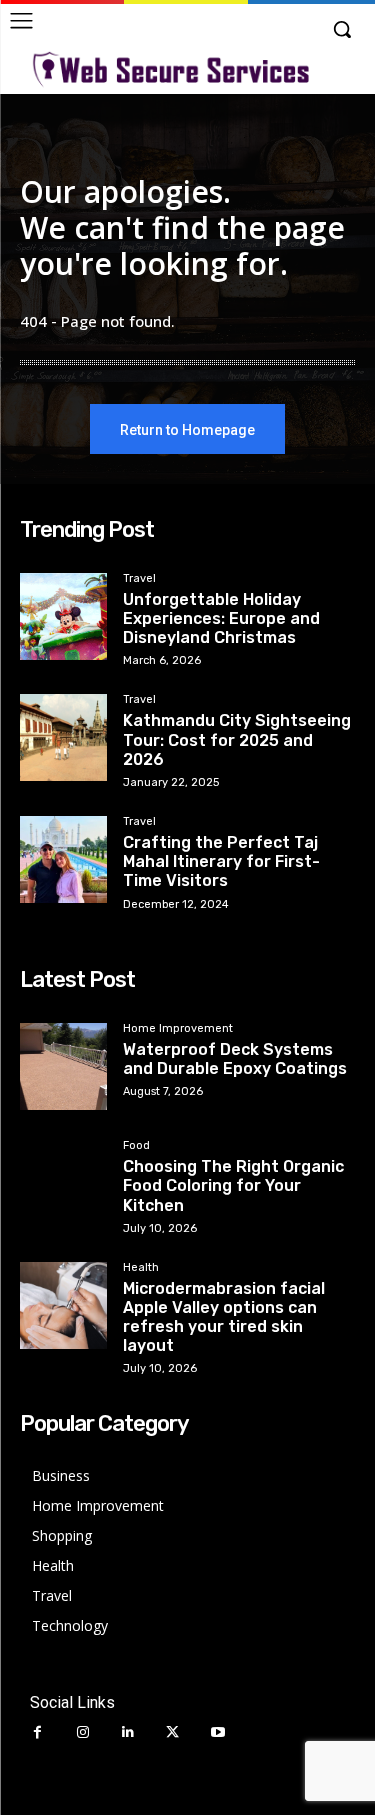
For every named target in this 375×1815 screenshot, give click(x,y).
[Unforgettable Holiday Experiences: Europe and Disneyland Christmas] (63, 616)
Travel (139, 579)
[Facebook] (37, 1732)
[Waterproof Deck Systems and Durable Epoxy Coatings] (63, 1066)
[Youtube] (217, 1732)
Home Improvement (178, 1029)
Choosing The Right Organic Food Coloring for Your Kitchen (233, 1185)
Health (141, 1268)
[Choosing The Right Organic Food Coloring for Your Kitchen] (63, 1183)
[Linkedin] (127, 1732)
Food (136, 1146)
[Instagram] (82, 1732)
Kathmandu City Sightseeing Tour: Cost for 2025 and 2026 (237, 739)
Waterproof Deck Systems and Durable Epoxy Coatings (235, 1059)
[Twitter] (172, 1732)
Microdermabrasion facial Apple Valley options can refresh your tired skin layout (224, 1317)
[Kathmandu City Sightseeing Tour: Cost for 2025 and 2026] (63, 737)
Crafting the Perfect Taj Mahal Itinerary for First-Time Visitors (221, 861)
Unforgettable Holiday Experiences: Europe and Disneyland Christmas (221, 618)
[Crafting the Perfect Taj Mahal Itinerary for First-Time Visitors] (63, 859)
